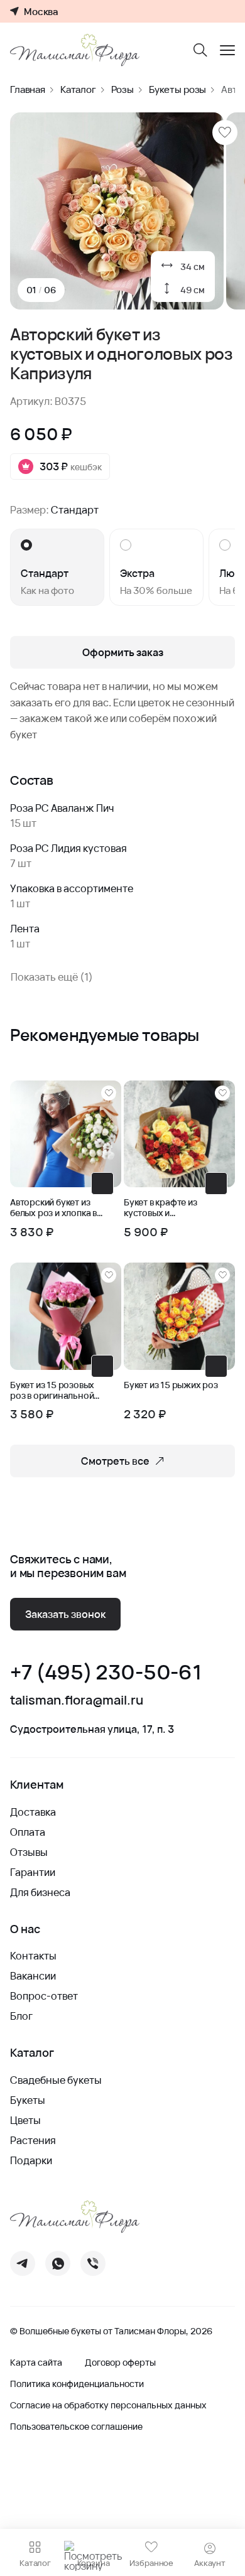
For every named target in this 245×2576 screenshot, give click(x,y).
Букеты (28, 2100)
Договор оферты (120, 2363)
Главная (28, 89)
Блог (21, 2016)
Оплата (28, 1832)
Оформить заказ (123, 652)
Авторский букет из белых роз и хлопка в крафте (53, 1208)
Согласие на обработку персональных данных (108, 2405)
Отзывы (29, 1852)
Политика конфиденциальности (77, 2384)
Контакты (33, 1956)
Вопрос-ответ (44, 1996)
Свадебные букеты (56, 2080)
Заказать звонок (65, 1614)
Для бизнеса (40, 1892)
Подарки (31, 2160)
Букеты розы (177, 89)
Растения (33, 2140)
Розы (122, 89)
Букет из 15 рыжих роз (171, 1385)
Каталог (78, 89)
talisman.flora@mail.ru (77, 1700)
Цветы (25, 2120)
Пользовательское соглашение (76, 2427)
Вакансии (33, 1976)
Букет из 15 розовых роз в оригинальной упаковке (52, 1391)
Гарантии (33, 1872)
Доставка (33, 1812)
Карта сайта (36, 2363)
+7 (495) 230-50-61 (106, 1672)
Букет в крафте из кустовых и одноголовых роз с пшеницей (164, 1208)
